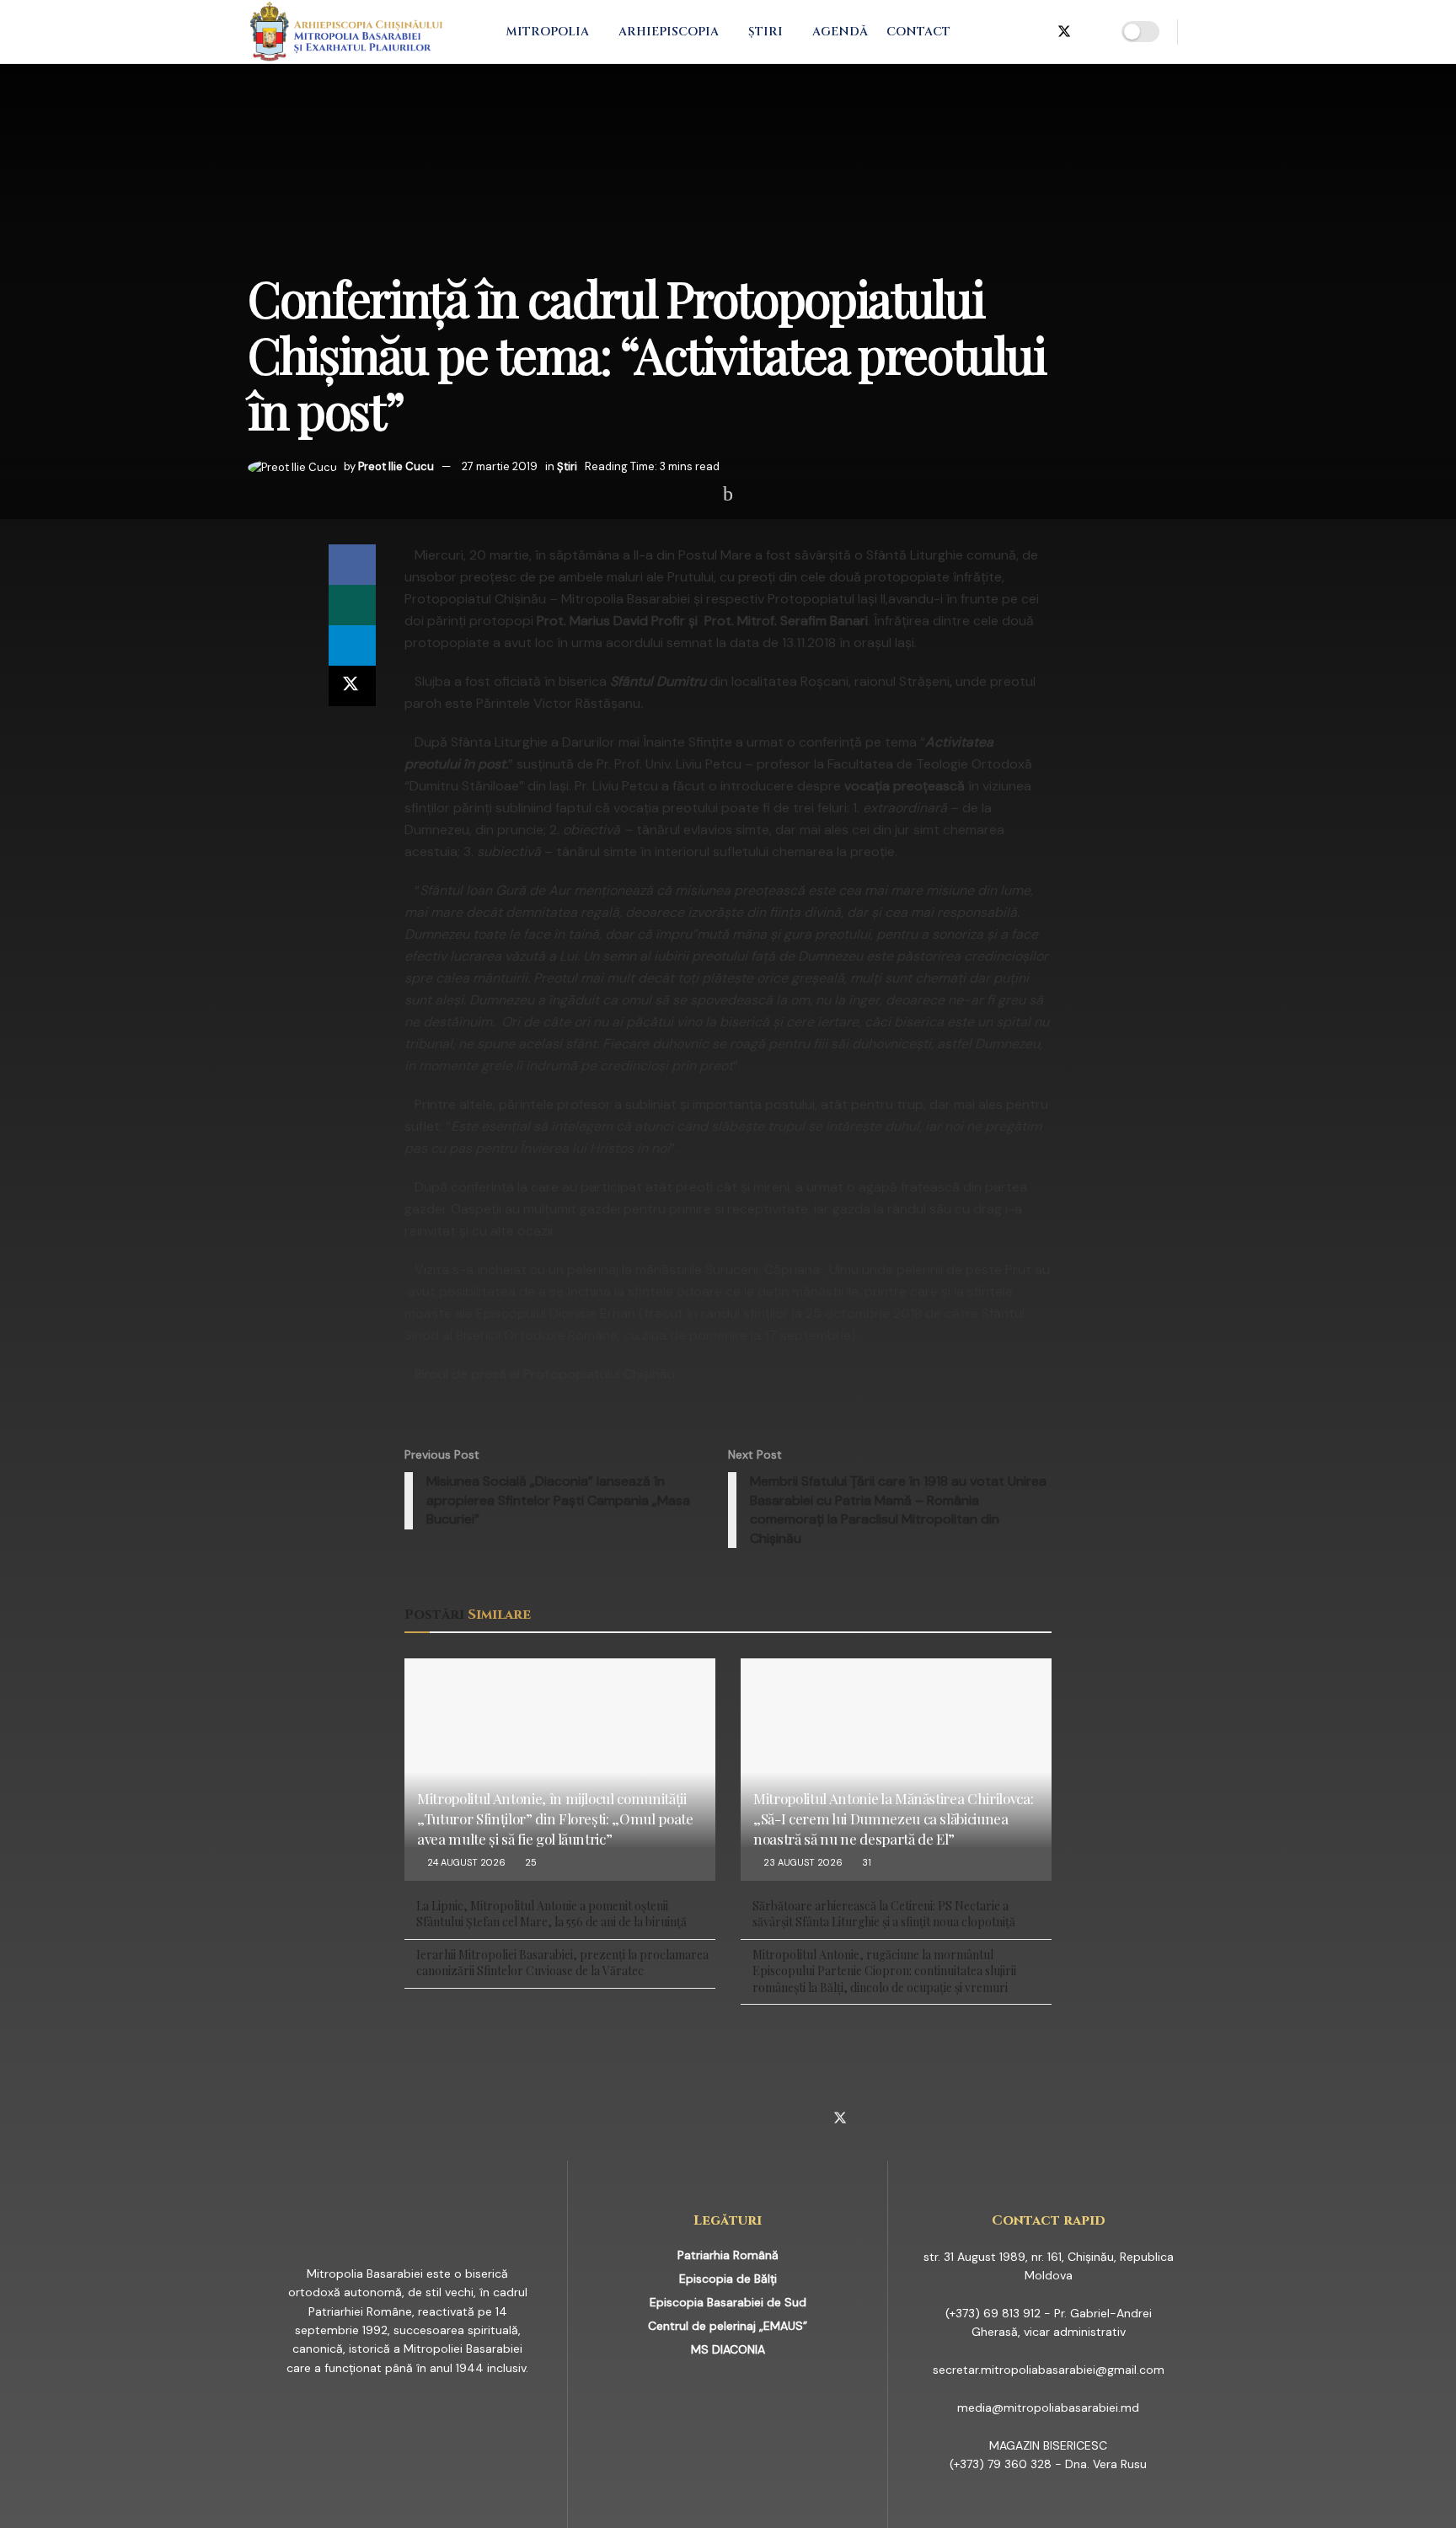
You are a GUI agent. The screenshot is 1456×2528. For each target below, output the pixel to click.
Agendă (840, 32)
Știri (765, 32)
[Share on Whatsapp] (352, 605)
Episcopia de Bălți (728, 2279)
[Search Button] (1202, 32)
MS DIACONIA (728, 2349)
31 (865, 1862)
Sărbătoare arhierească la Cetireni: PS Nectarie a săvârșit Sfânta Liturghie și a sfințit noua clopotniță (884, 1914)
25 (530, 1862)
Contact (918, 32)
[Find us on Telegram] (1036, 32)
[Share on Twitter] (352, 686)
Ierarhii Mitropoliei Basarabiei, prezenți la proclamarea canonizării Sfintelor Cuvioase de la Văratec (562, 1963)
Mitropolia (547, 32)
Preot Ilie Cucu (396, 466)
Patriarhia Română (728, 2255)
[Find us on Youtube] (1093, 32)
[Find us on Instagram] (1009, 32)
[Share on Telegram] (352, 645)
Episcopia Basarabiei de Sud (728, 2302)
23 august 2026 (802, 1862)
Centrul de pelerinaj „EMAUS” (728, 2326)
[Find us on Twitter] (1064, 32)
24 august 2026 (465, 1862)
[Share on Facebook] (352, 565)
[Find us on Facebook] (982, 32)
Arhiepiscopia (669, 32)
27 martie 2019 (500, 466)
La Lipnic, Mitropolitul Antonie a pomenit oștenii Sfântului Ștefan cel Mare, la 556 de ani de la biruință (551, 1914)
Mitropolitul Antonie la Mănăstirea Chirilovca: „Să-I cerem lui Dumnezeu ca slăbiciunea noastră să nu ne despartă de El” (893, 1818)
